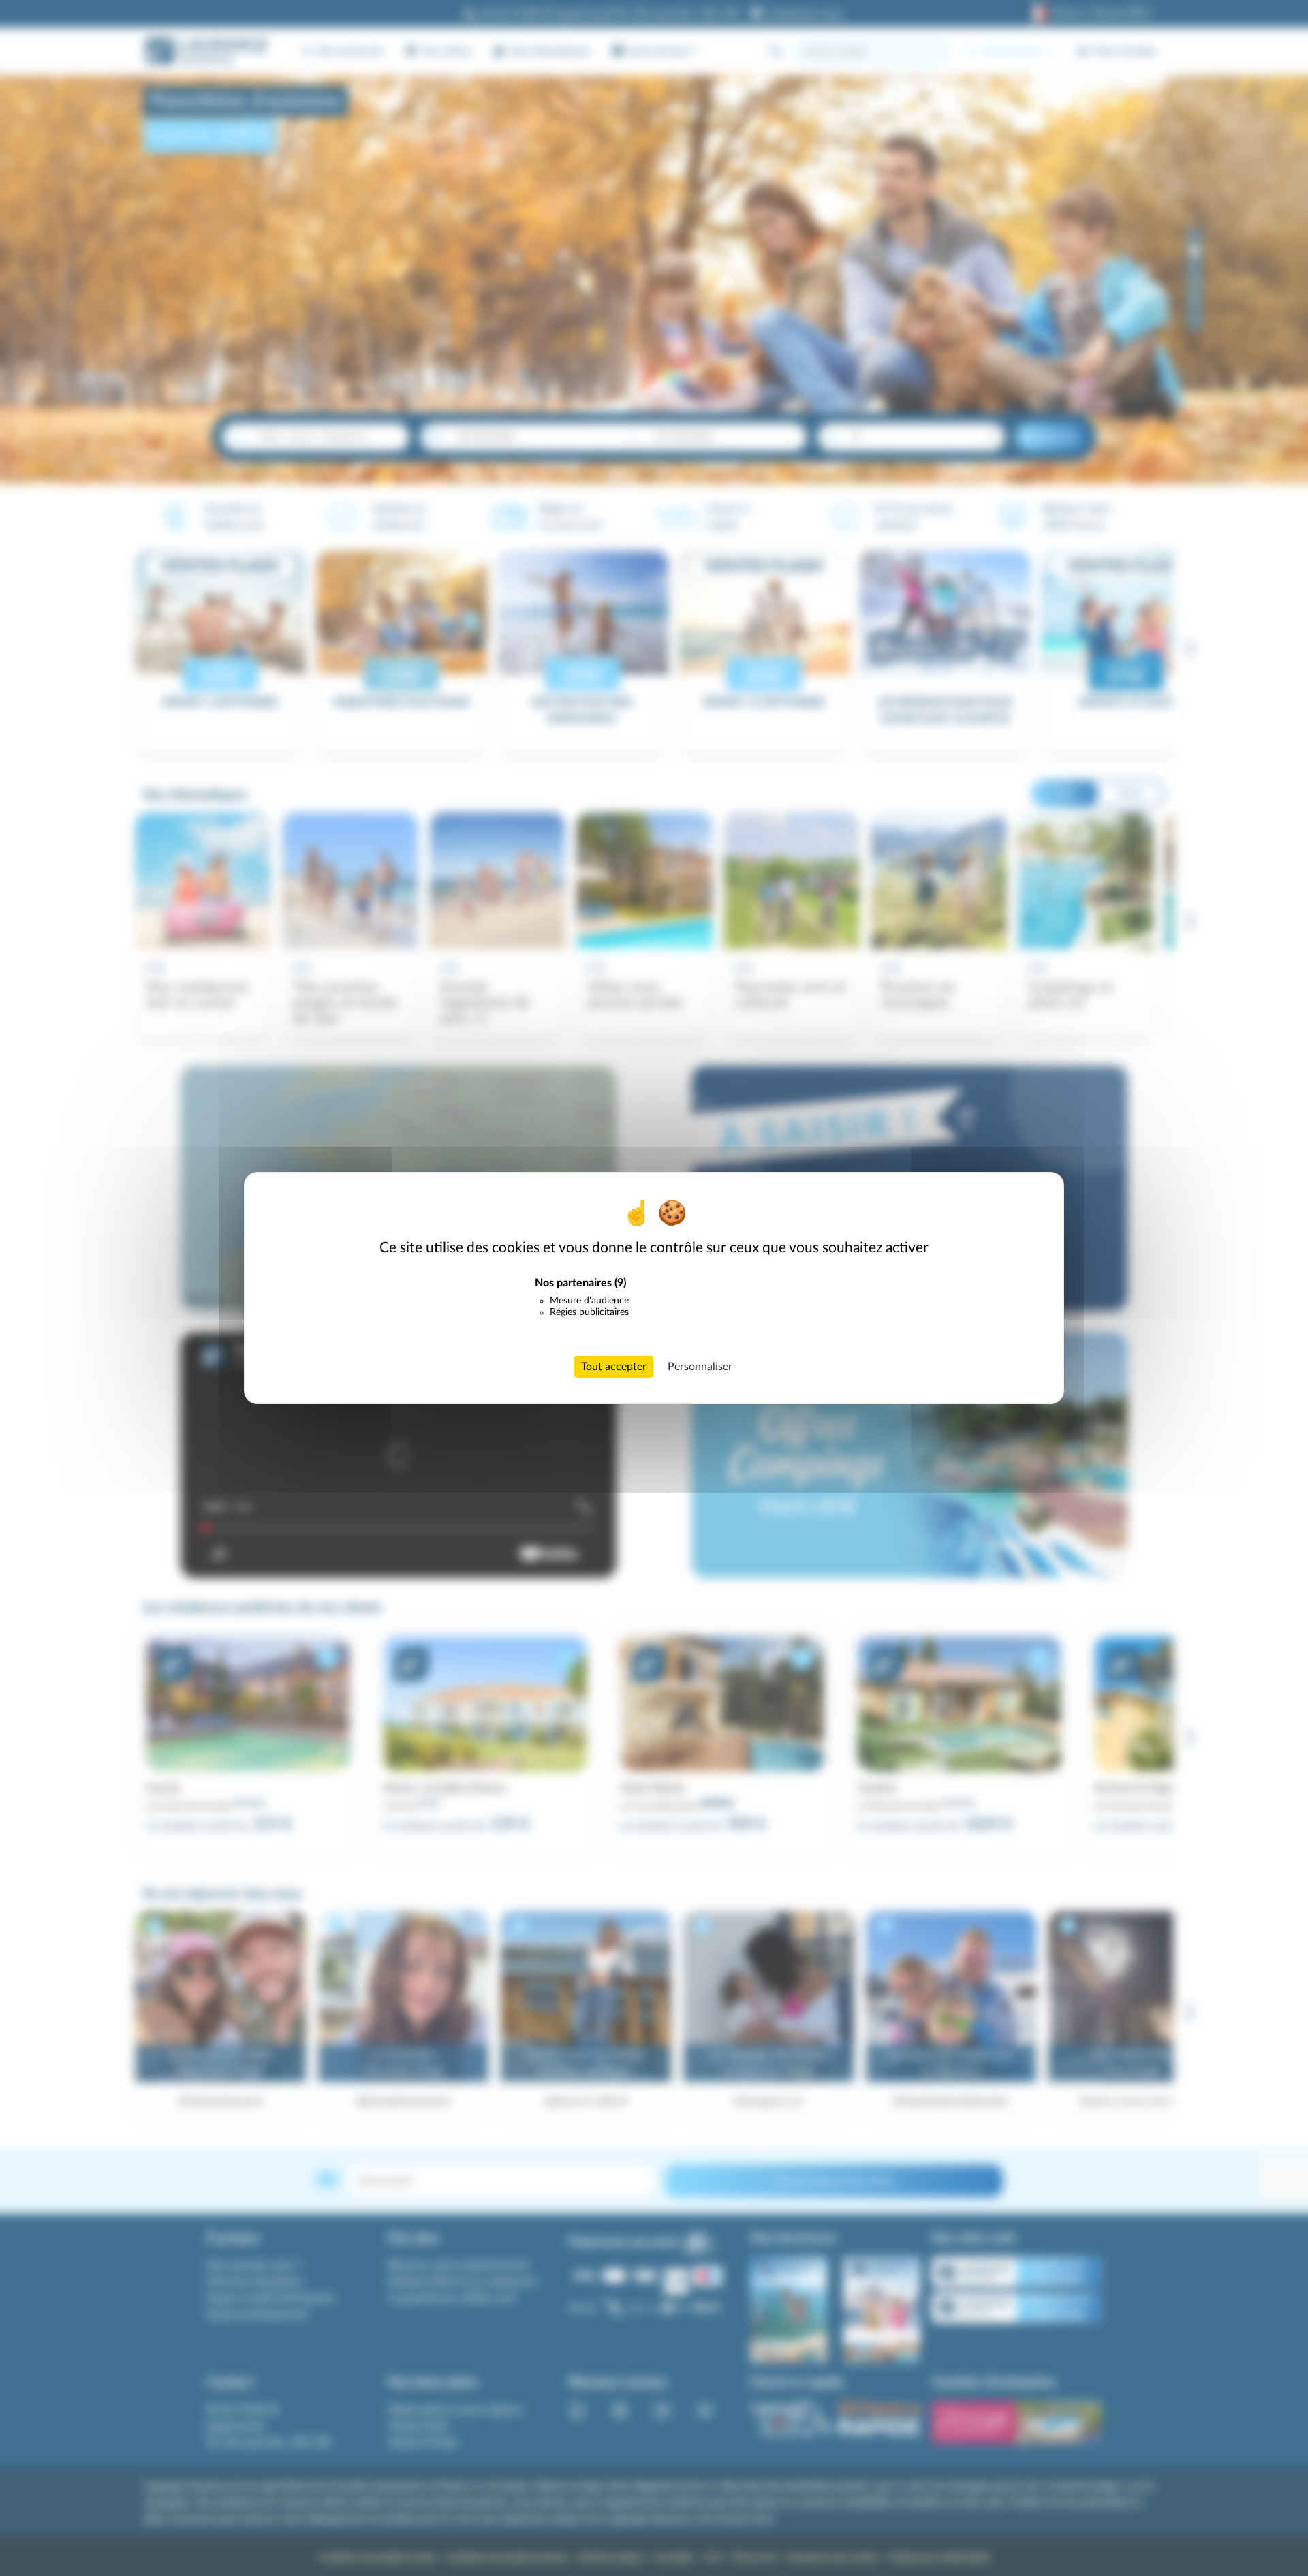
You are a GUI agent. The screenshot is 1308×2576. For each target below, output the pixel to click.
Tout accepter (614, 1367)
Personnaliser (700, 1367)
